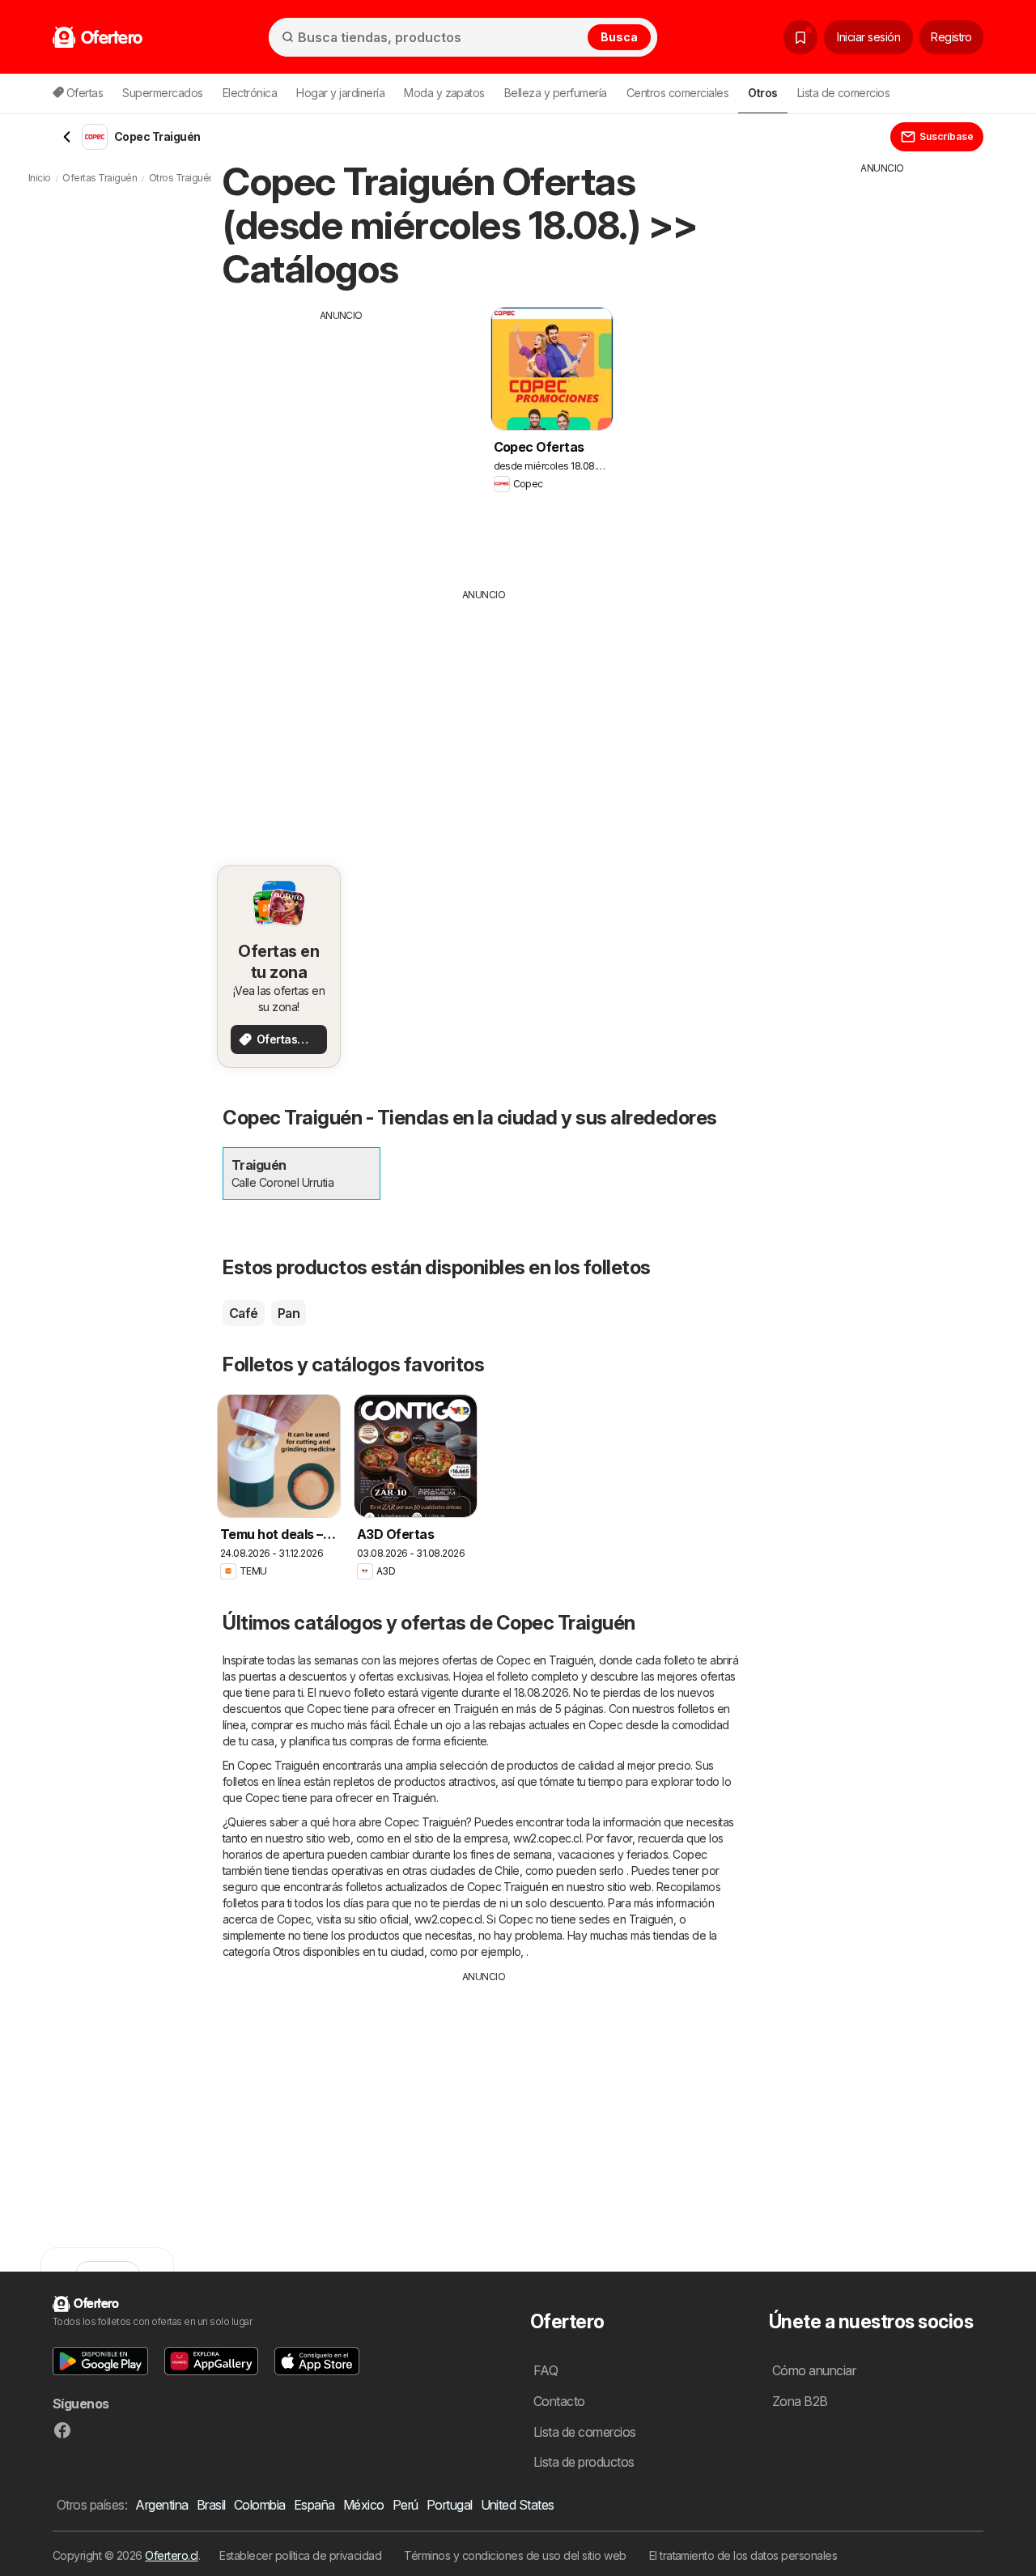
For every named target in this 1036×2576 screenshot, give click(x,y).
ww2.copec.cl (547, 1838)
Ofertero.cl (171, 2555)
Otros (286, 1951)
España (314, 2505)
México (364, 2505)
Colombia (260, 2505)
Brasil (211, 2505)
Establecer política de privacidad (300, 2555)
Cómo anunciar (814, 2370)
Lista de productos (584, 2462)
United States (518, 2505)
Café (244, 1313)
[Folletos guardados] (800, 37)
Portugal (450, 2505)
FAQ (546, 2370)
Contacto (559, 2401)
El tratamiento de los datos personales (743, 2555)
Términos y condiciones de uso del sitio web (515, 2555)
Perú (405, 2505)
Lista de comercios (844, 93)
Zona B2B (800, 2401)
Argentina (161, 2505)
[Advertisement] (342, 436)
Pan (289, 1313)
